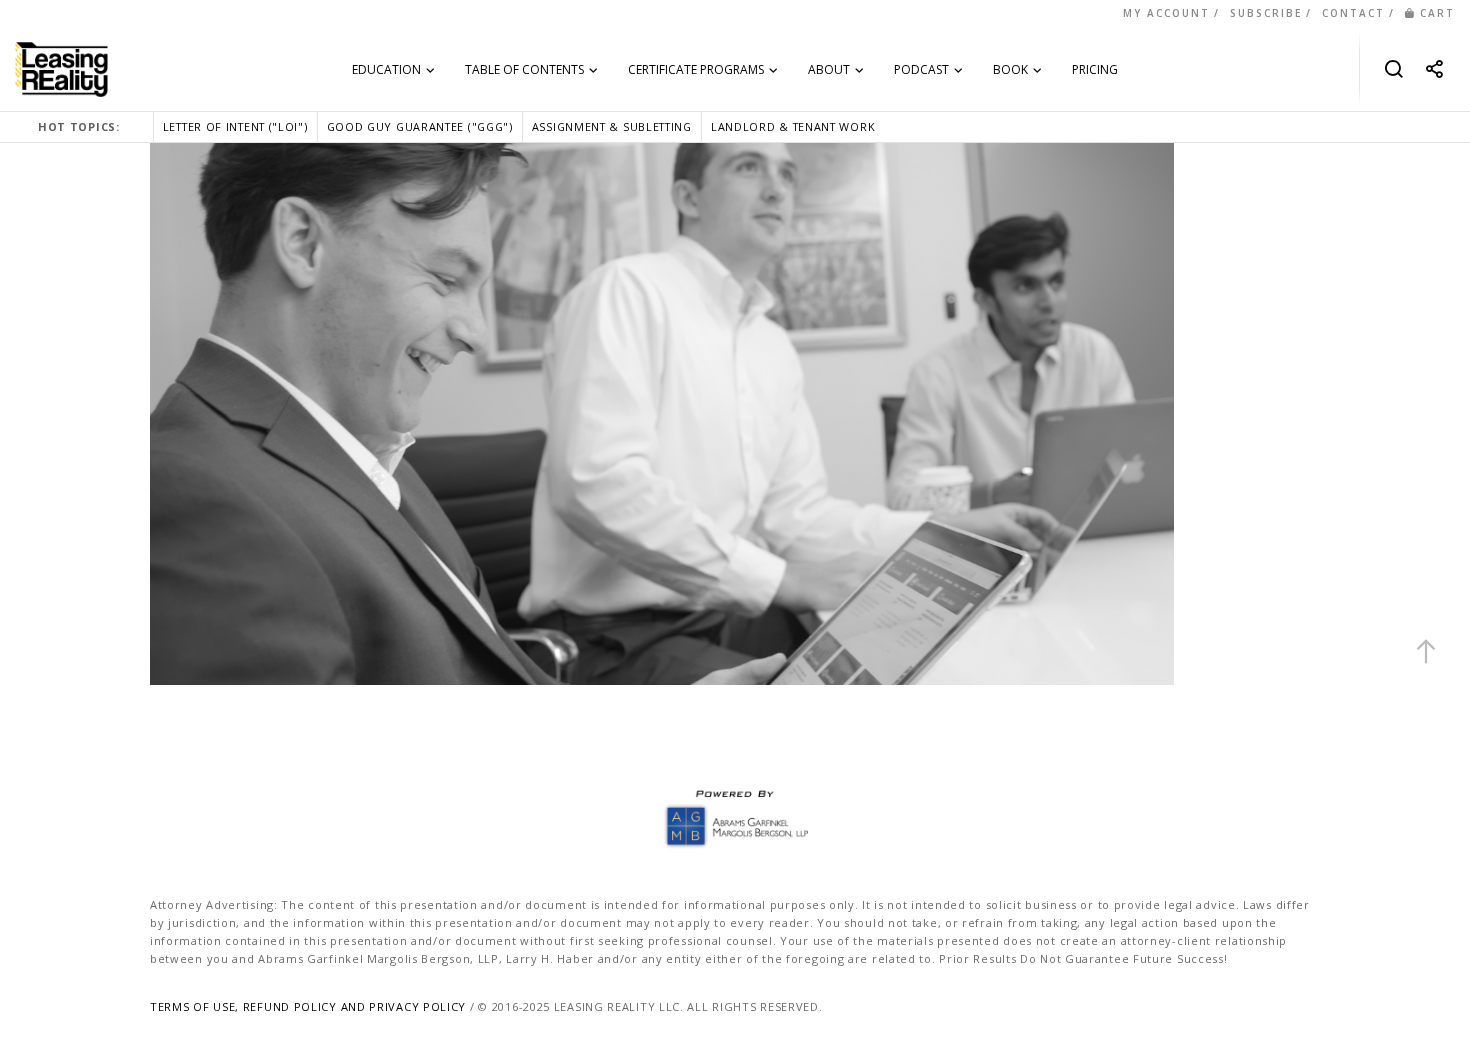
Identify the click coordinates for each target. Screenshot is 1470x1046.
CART (1437, 13)
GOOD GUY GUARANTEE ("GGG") (420, 126)
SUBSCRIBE (1266, 13)
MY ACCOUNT (1166, 13)
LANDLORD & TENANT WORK (793, 126)
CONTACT (1353, 13)
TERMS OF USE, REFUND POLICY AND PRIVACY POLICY (308, 1006)
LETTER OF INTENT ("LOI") (235, 126)
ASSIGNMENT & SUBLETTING (612, 126)
